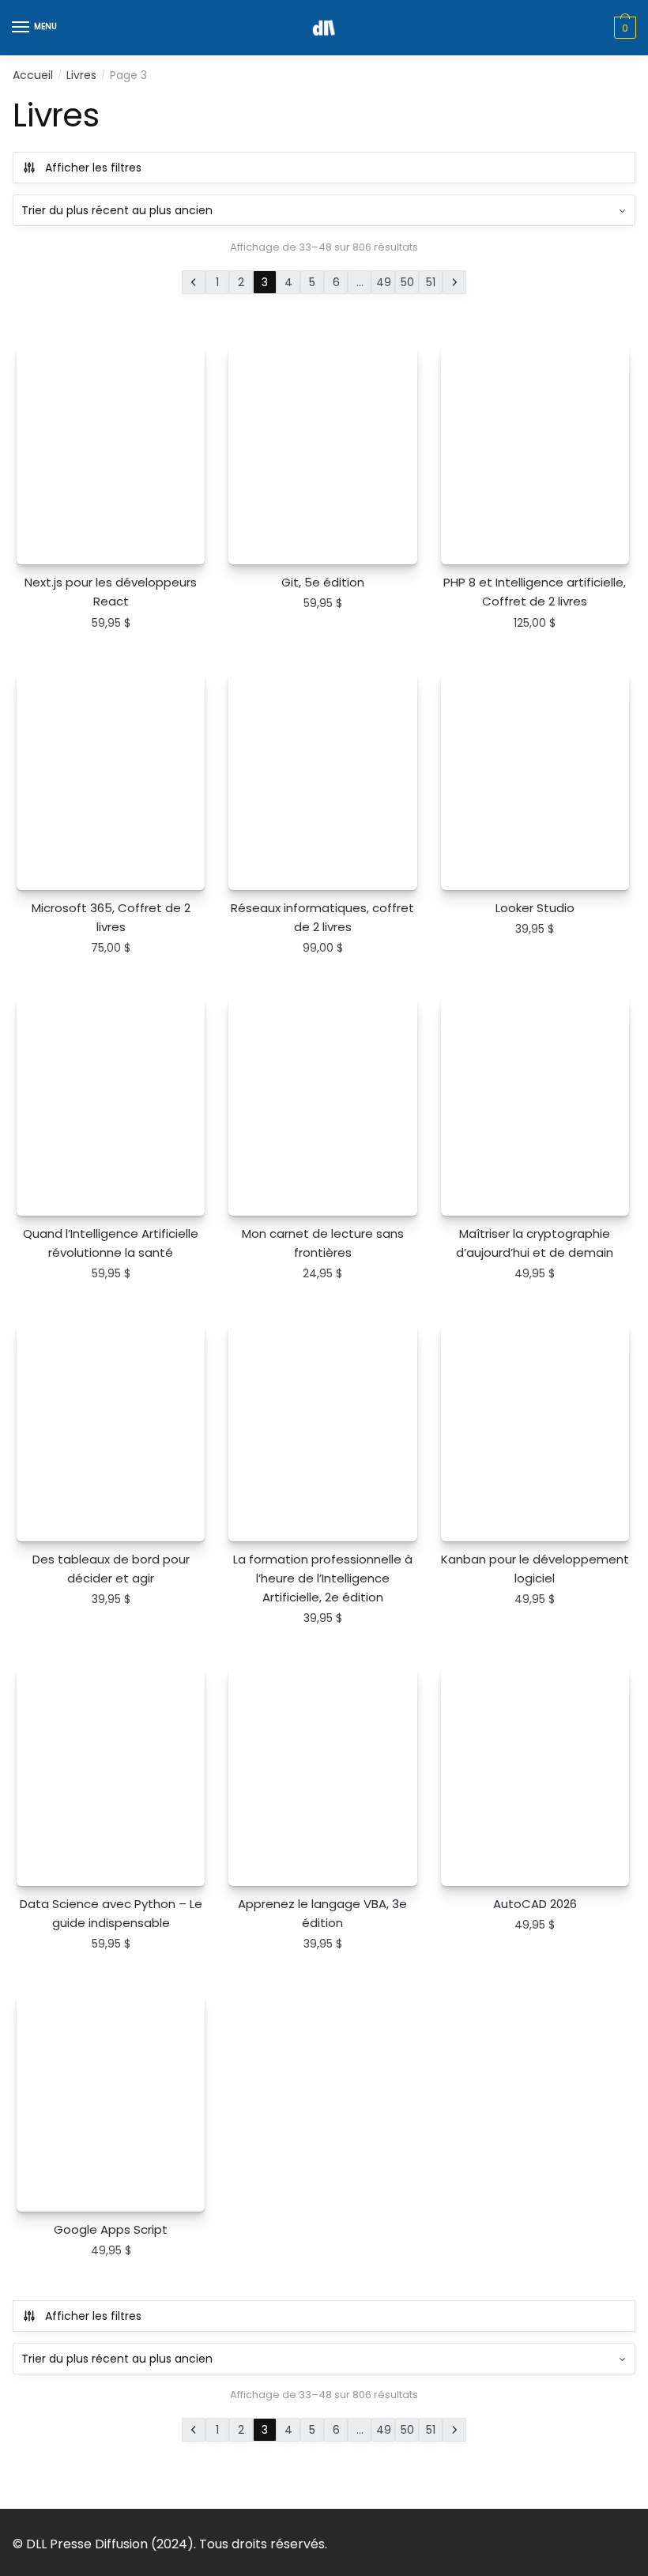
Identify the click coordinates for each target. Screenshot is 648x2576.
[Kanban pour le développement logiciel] (535, 1432)
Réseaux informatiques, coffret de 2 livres (322, 917)
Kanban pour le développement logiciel (535, 1569)
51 (431, 282)
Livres (81, 75)
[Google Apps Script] (111, 2103)
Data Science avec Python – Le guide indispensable (111, 1913)
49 (384, 282)
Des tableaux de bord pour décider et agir (111, 1569)
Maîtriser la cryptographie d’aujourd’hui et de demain (535, 1243)
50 (407, 282)
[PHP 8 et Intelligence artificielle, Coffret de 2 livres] (535, 455)
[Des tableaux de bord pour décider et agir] (111, 1432)
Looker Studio (535, 908)
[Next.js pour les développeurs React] (111, 455)
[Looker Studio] (535, 781)
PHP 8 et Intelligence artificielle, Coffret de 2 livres (535, 592)
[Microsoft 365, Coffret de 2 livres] (111, 781)
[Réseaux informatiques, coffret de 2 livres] (322, 781)
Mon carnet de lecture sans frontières (323, 1243)
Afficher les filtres (93, 168)
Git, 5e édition (323, 582)
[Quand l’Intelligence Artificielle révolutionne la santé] (111, 1107)
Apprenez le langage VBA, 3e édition (322, 1913)
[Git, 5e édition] (322, 455)
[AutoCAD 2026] (535, 1777)
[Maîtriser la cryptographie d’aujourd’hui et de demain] (535, 1107)
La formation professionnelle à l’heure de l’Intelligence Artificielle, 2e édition (323, 1578)
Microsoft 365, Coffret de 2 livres (111, 917)
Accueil (33, 75)
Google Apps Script (111, 2229)
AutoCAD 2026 (535, 1904)
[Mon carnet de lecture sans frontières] (322, 1107)
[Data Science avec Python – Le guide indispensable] (111, 1777)
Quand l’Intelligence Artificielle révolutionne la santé (111, 1243)
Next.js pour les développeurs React (111, 592)
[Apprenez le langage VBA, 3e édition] (322, 1777)
